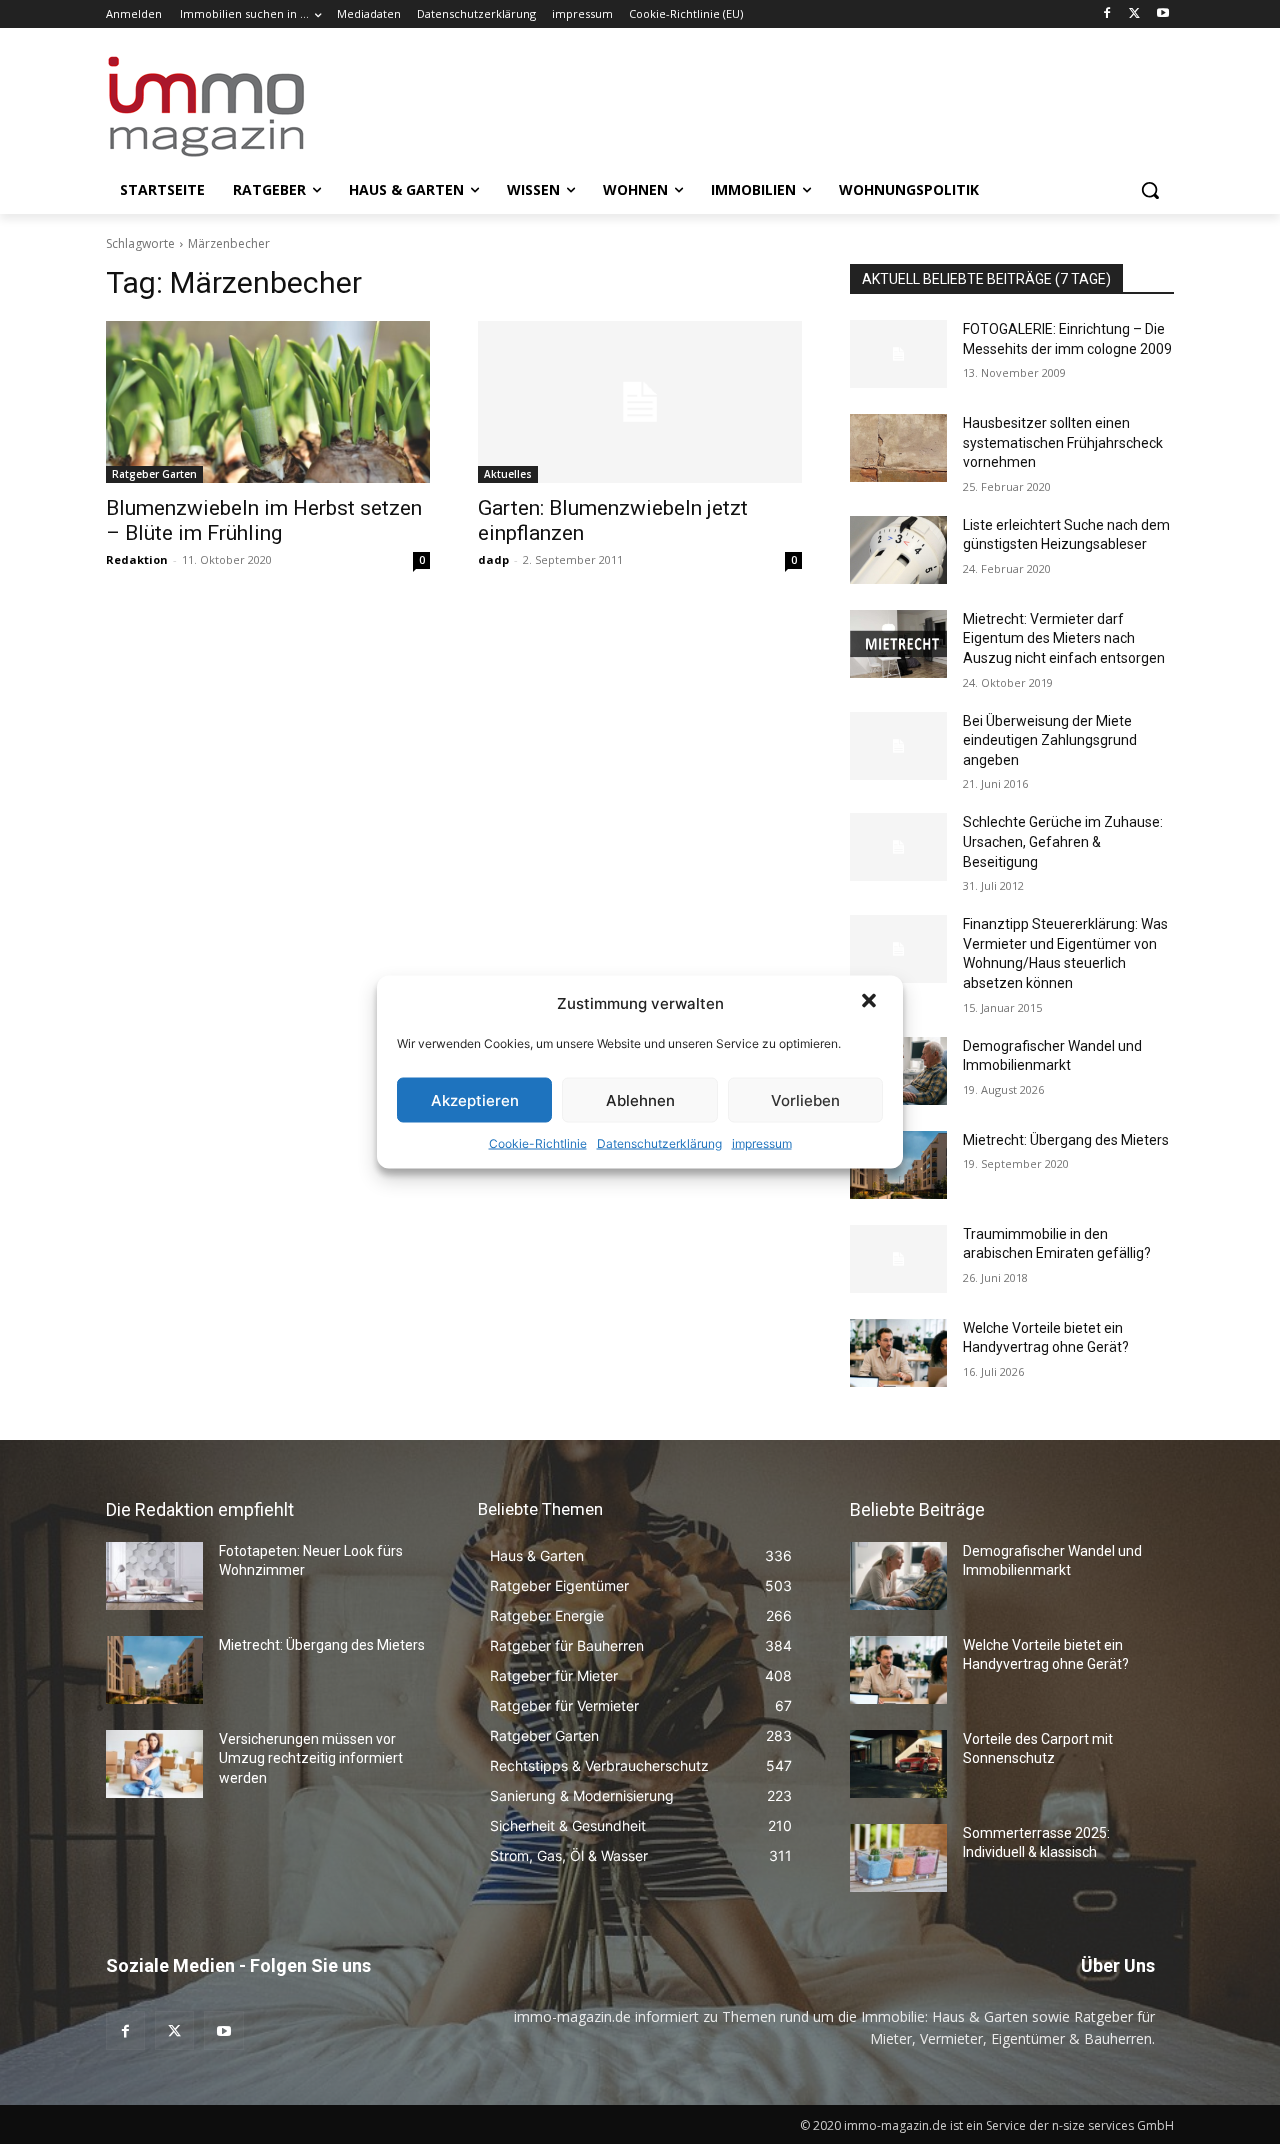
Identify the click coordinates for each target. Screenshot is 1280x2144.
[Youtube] (1162, 14)
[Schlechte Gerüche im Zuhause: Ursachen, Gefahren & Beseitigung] (898, 847)
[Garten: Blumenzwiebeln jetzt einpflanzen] (640, 402)
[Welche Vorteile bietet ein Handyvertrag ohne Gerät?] (898, 1353)
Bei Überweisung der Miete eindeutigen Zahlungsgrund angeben (1050, 740)
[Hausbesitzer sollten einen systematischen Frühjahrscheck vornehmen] (898, 448)
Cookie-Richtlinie (538, 1143)
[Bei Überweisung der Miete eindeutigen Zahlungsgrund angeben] (898, 746)
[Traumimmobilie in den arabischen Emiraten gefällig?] (898, 1259)
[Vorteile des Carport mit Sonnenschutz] (898, 1764)
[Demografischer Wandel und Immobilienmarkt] (898, 1576)
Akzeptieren (475, 1099)
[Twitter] (1134, 14)
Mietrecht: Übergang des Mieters (1066, 1140)
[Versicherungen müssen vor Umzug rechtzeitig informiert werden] (154, 1764)
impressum (762, 1143)
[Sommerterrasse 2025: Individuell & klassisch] (898, 1858)
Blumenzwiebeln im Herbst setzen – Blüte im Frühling (264, 520)
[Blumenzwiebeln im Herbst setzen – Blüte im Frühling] (268, 402)
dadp (493, 559)
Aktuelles (508, 474)
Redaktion (137, 559)
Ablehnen (640, 1099)
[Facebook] (1107, 14)
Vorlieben (805, 1099)
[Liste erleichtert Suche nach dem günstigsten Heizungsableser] (898, 550)
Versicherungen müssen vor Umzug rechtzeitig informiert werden (311, 1758)
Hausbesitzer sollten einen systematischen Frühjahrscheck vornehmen (1063, 442)
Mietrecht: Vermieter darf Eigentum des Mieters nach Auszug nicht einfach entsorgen (1064, 638)
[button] (871, 1003)
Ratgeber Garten (154, 474)
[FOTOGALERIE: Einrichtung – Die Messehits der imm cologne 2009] (898, 354)
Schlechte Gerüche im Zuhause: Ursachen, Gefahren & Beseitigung (1063, 841)
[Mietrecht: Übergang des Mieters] (154, 1670)
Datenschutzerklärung (659, 1143)
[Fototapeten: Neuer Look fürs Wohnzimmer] (154, 1576)
